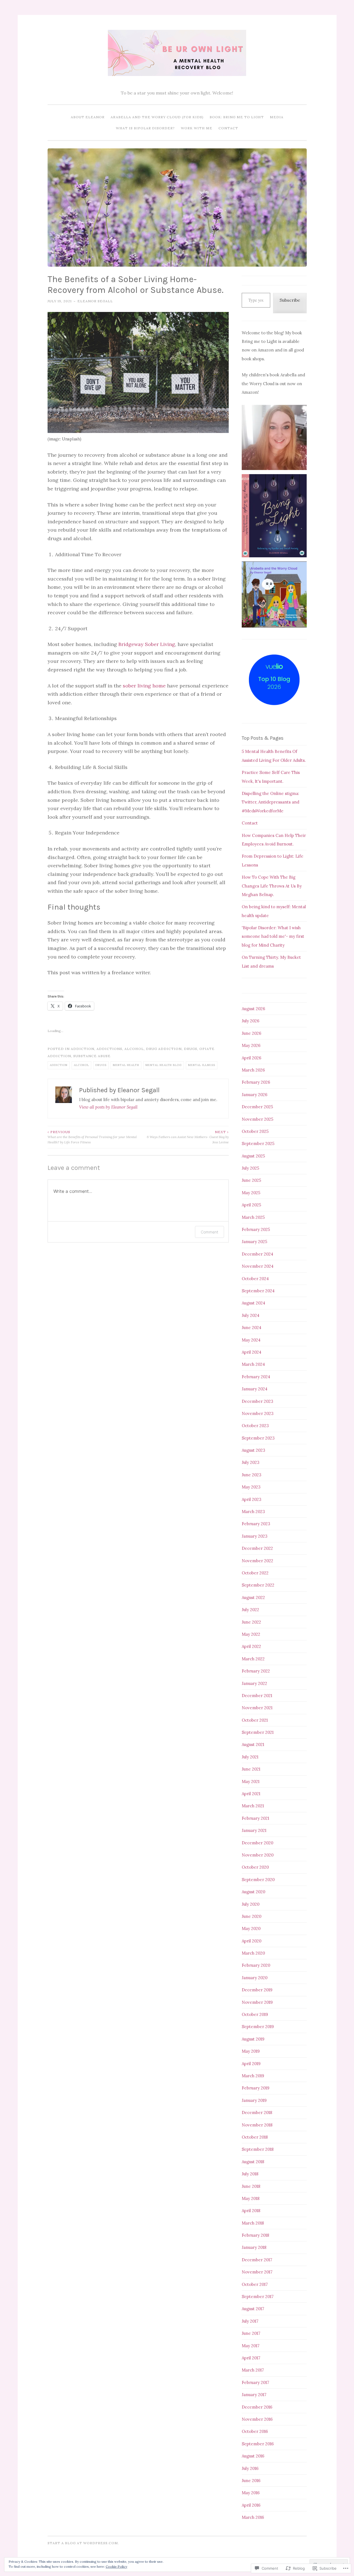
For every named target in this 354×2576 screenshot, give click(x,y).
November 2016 (257, 2419)
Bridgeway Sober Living (147, 644)
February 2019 (256, 2088)
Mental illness (202, 1065)
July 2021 (250, 1757)
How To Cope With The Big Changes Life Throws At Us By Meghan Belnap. (272, 886)
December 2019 (257, 1990)
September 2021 (258, 1732)
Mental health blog (164, 1065)
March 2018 (253, 2223)
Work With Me (197, 128)
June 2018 (251, 2186)
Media (277, 117)
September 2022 (258, 1585)
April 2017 (251, 2358)
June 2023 (252, 1475)
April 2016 (251, 2505)
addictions (109, 1049)
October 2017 (255, 2284)
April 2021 (251, 1794)
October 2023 (255, 1426)
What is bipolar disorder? (145, 128)
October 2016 (255, 2431)
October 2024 (255, 1279)
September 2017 (258, 2297)
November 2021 (257, 1708)
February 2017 (255, 2382)
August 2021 (253, 1744)
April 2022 (251, 1646)
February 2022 (256, 1671)
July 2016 (250, 2468)
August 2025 (253, 1156)
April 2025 (251, 1205)
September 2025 (258, 1143)
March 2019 (253, 2076)
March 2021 (253, 1806)
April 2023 (252, 1499)
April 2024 (252, 1352)
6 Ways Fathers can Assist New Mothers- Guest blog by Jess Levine (188, 1137)
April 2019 (251, 2064)
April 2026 (252, 1058)
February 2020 (256, 1965)
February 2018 (255, 2235)
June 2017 (251, 2333)
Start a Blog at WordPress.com (83, 2543)
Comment (209, 1232)
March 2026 (253, 1070)
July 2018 (250, 2174)
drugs (191, 1049)
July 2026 (251, 1021)
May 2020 (251, 1928)
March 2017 (253, 2370)
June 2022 (251, 1622)
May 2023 (251, 1487)
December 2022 (257, 1548)
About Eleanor (88, 117)
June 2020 (252, 1916)
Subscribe (290, 300)
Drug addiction (164, 1049)
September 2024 (258, 1291)
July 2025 (250, 1168)
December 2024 (257, 1254)
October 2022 (255, 1573)
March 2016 (253, 2517)
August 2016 (253, 2456)
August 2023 (253, 1450)
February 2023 (256, 1524)
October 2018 (255, 2137)
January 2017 (254, 2395)
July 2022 (250, 1610)
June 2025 (251, 1180)
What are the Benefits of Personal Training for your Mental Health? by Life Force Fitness (92, 1137)
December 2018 (257, 2112)
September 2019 (258, 2027)
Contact (228, 128)
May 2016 (251, 2493)
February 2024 (256, 1377)
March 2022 (253, 1659)
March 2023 (253, 1512)
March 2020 (253, 1953)
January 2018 (254, 2247)
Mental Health (126, 1065)
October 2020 (255, 1867)
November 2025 (257, 1119)
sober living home (144, 686)
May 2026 (251, 1045)
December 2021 (257, 1696)
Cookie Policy (116, 2566)
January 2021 (254, 1830)
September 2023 (258, 1438)
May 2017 (251, 2346)
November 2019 (257, 2002)
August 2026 (253, 1009)
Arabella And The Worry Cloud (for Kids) (157, 117)
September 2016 (258, 2444)
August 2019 (253, 2039)
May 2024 (251, 1340)
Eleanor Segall (95, 301)
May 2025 (251, 1193)
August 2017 (253, 2309)
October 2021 (255, 1720)
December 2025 (257, 1107)
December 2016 (257, 2407)
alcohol (134, 1049)
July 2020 (251, 1904)
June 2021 (251, 1769)
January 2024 (255, 1389)
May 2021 (251, 1781)
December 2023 (257, 1401)
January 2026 (255, 1095)
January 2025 (254, 1242)
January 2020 (255, 1978)
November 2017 (257, 2272)
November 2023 (258, 1413)
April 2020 (252, 1941)
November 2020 (258, 1855)
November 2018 (257, 2125)
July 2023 (251, 1462)
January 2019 (254, 2100)
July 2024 (251, 1315)
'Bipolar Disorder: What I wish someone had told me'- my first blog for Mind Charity (273, 936)
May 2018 (251, 2198)
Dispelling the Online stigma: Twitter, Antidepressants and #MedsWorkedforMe (270, 802)
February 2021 (255, 1818)
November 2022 (257, 1561)
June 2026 (252, 1033)
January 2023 (255, 1536)
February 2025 (256, 1229)
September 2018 (258, 2149)
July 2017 (250, 2321)
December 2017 (257, 2260)
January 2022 (254, 1683)
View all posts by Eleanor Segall (108, 1107)
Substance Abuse (92, 1056)
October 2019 (255, 2014)
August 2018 (253, 2162)
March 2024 (253, 1364)
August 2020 (253, 1892)
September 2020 (258, 1880)
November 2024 (258, 1266)
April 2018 (251, 2211)
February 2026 (256, 1082)
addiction (83, 1049)
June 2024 (252, 1328)
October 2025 (255, 1131)
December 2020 (257, 1843)
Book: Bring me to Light (237, 117)
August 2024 (253, 1303)
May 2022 (251, 1634)
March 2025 (253, 1217)
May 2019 (251, 2051)
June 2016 (251, 2481)
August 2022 (253, 1597)
